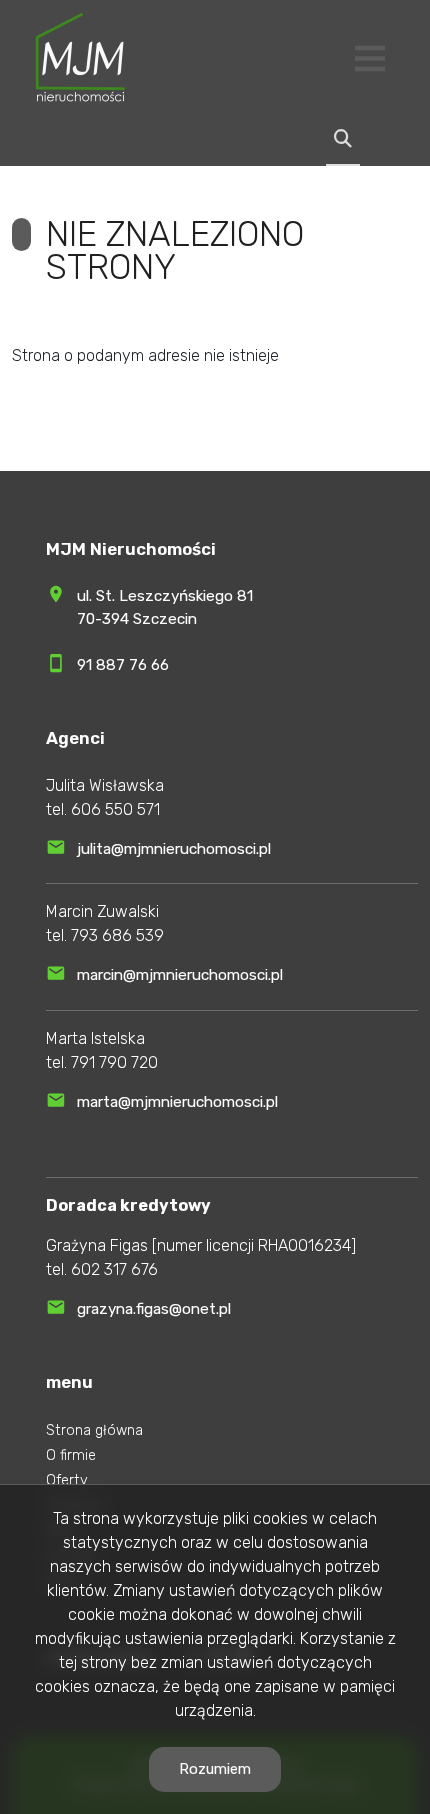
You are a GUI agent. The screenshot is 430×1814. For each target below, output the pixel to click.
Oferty (67, 1480)
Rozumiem (215, 1769)
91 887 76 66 (123, 665)
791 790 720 (114, 1062)
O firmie (71, 1455)
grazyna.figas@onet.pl (154, 1309)
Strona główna (94, 1430)
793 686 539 (117, 935)
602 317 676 (114, 1269)
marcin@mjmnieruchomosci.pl (180, 975)
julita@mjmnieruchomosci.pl (174, 849)
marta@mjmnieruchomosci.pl (177, 1102)
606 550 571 (115, 809)
